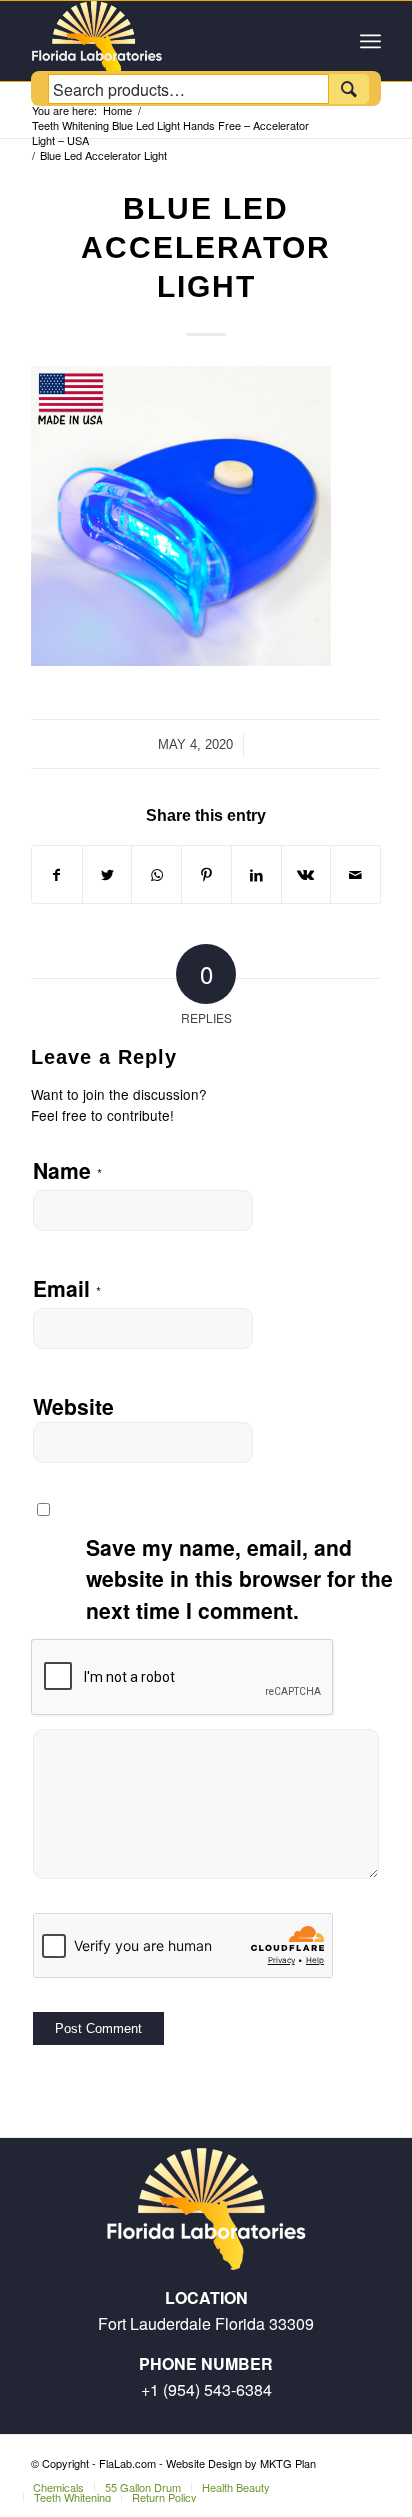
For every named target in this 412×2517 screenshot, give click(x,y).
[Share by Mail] (355, 874)
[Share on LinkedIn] (256, 874)
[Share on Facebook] (57, 874)
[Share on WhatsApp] (156, 874)
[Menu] (370, 41)
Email (67, 1288)
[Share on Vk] (306, 874)
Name (67, 1170)
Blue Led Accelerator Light (206, 247)
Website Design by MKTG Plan (241, 2463)
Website (73, 1406)
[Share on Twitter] (107, 874)
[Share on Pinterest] (206, 874)
